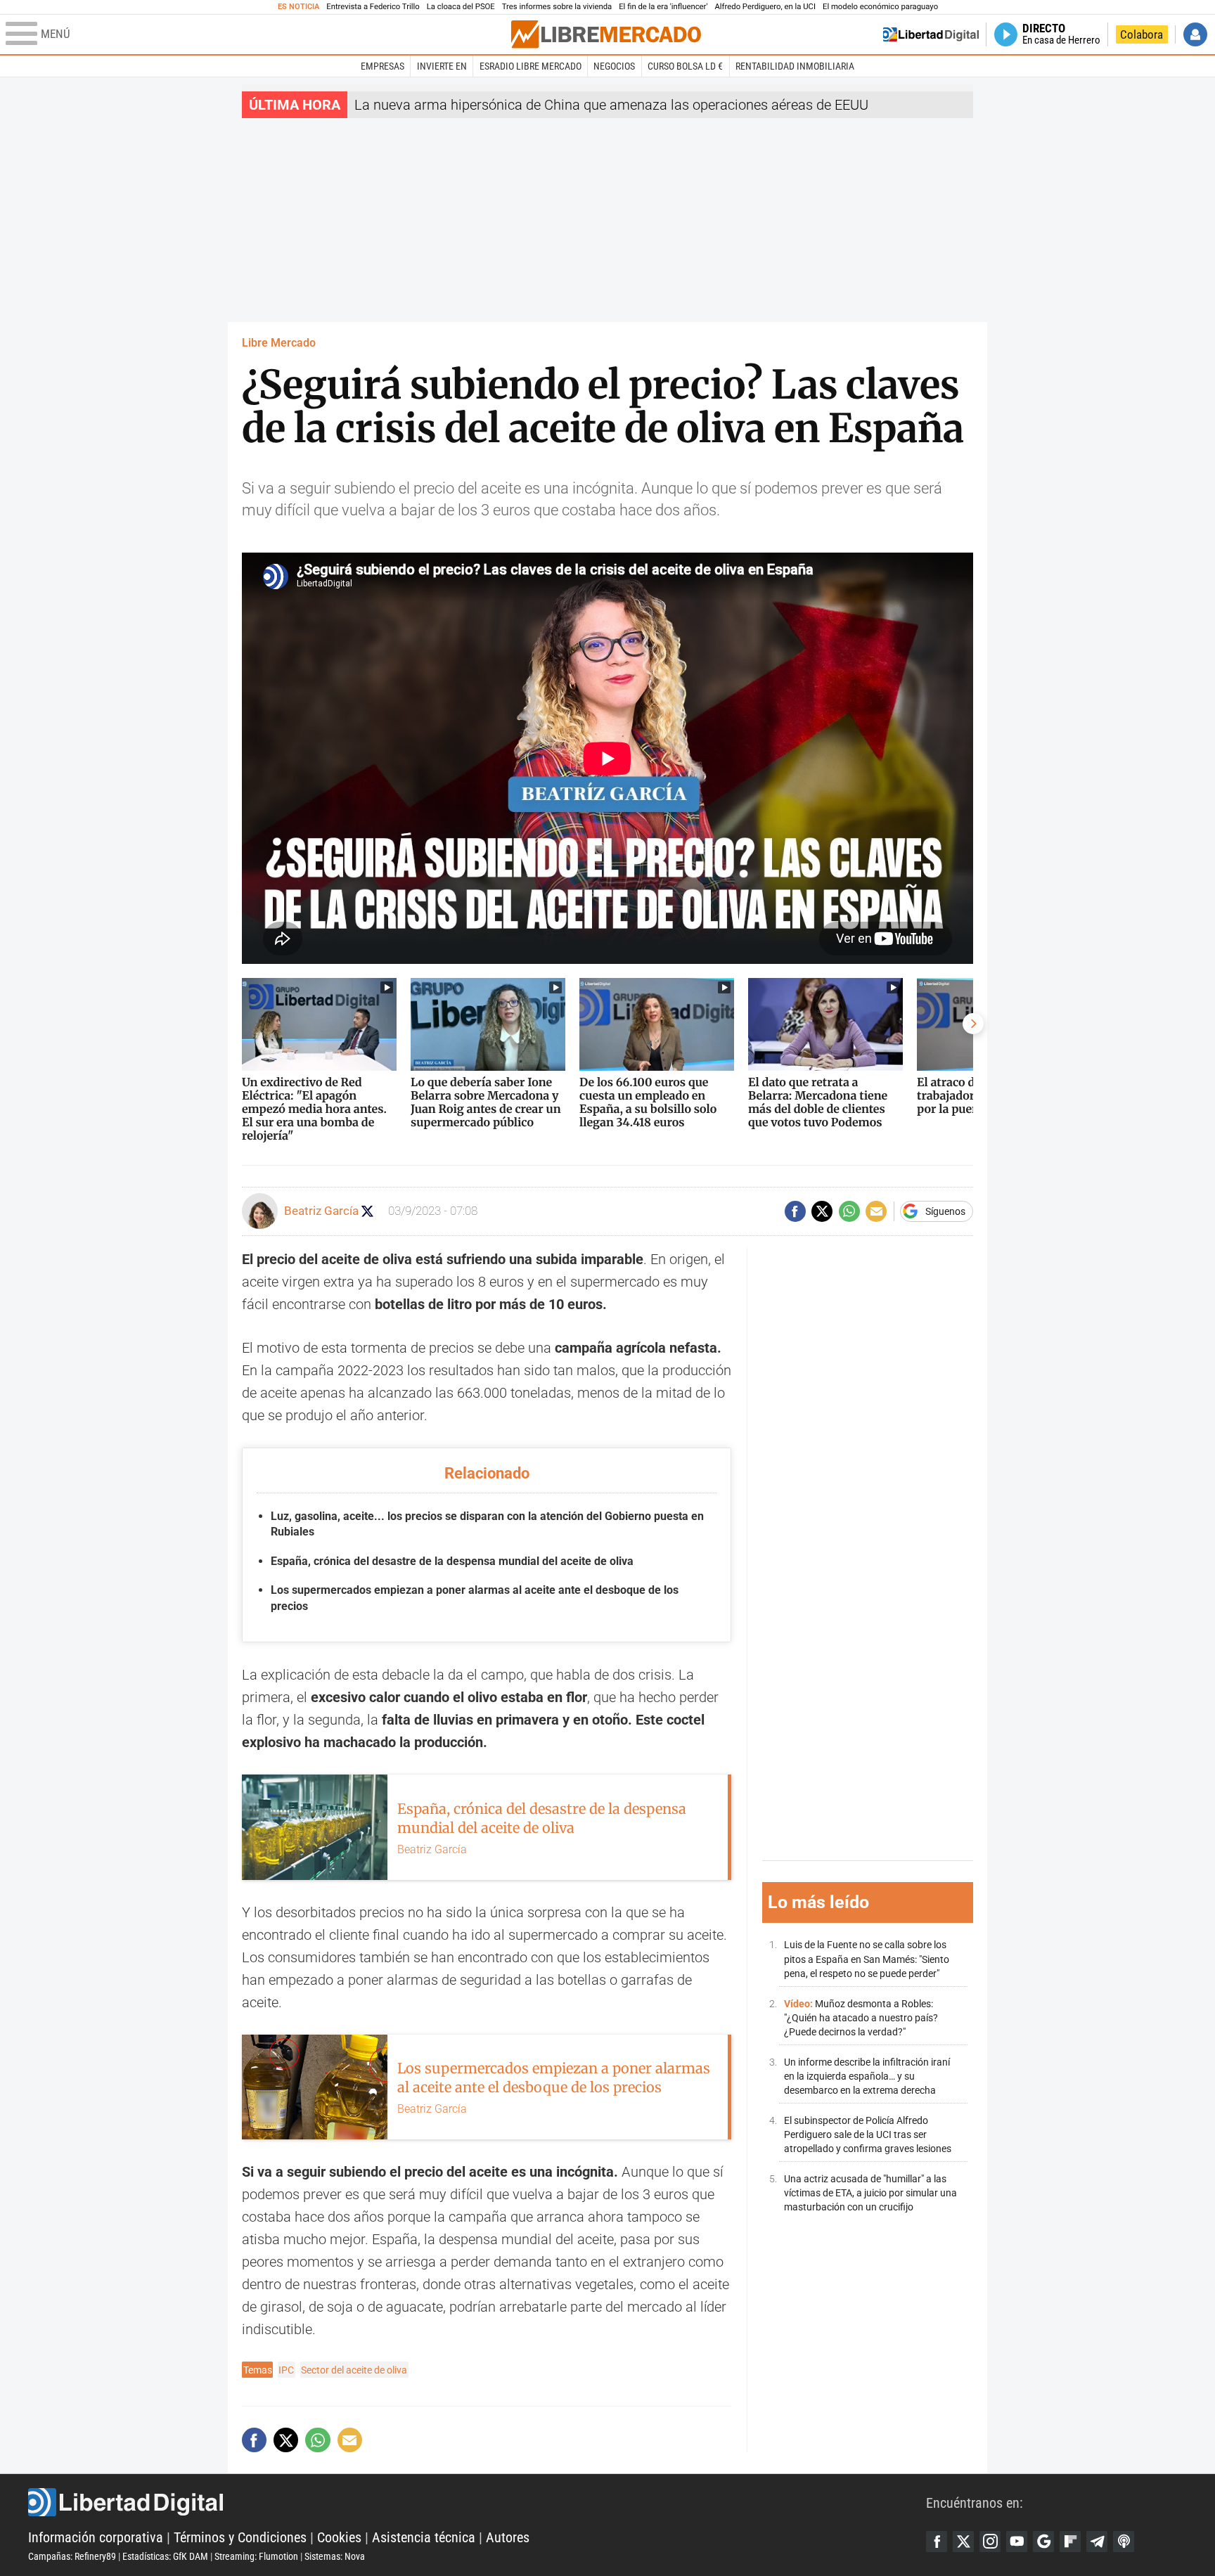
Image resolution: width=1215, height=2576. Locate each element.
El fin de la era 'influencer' (663, 7)
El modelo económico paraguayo (880, 7)
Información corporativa (96, 2537)
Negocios (614, 66)
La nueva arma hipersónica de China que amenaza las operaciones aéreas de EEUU (611, 105)
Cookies (339, 2537)
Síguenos (945, 1211)
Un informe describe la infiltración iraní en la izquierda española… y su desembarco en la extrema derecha (867, 2076)
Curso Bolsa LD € (685, 66)
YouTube (1017, 2542)
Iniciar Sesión (1195, 34)
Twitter (963, 2542)
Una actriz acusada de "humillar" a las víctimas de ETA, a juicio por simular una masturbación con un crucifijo (870, 2192)
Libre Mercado (279, 343)
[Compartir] (795, 1211)
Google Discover (1043, 2542)
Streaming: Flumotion (256, 2556)
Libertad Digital (477, 2502)
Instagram (990, 2542)
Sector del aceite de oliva (354, 2370)
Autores (508, 2537)
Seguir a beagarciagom (367, 1211)
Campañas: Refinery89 (72, 2556)
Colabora (1142, 34)
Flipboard (1070, 2542)
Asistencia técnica (424, 2537)
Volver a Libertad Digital (931, 34)
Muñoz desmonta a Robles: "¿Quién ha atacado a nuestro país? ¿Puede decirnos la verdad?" (861, 2017)
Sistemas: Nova (335, 2556)
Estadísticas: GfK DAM (165, 2556)
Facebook (937, 2542)
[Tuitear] (822, 1211)
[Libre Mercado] (606, 34)
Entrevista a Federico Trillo (373, 7)
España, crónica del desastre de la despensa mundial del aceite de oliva (452, 1561)
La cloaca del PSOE (461, 7)
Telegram (1097, 2542)
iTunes (1124, 2542)
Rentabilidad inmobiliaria (795, 66)
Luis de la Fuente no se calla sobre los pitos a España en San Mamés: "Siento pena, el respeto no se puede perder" (867, 1959)
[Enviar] (849, 1211)
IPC (286, 2370)
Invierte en (442, 66)
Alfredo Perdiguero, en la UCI (765, 7)
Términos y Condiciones (240, 2537)
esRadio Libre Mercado (531, 66)
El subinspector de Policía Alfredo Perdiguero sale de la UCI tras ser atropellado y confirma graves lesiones (868, 2134)
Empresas (382, 66)
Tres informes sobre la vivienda (557, 7)
